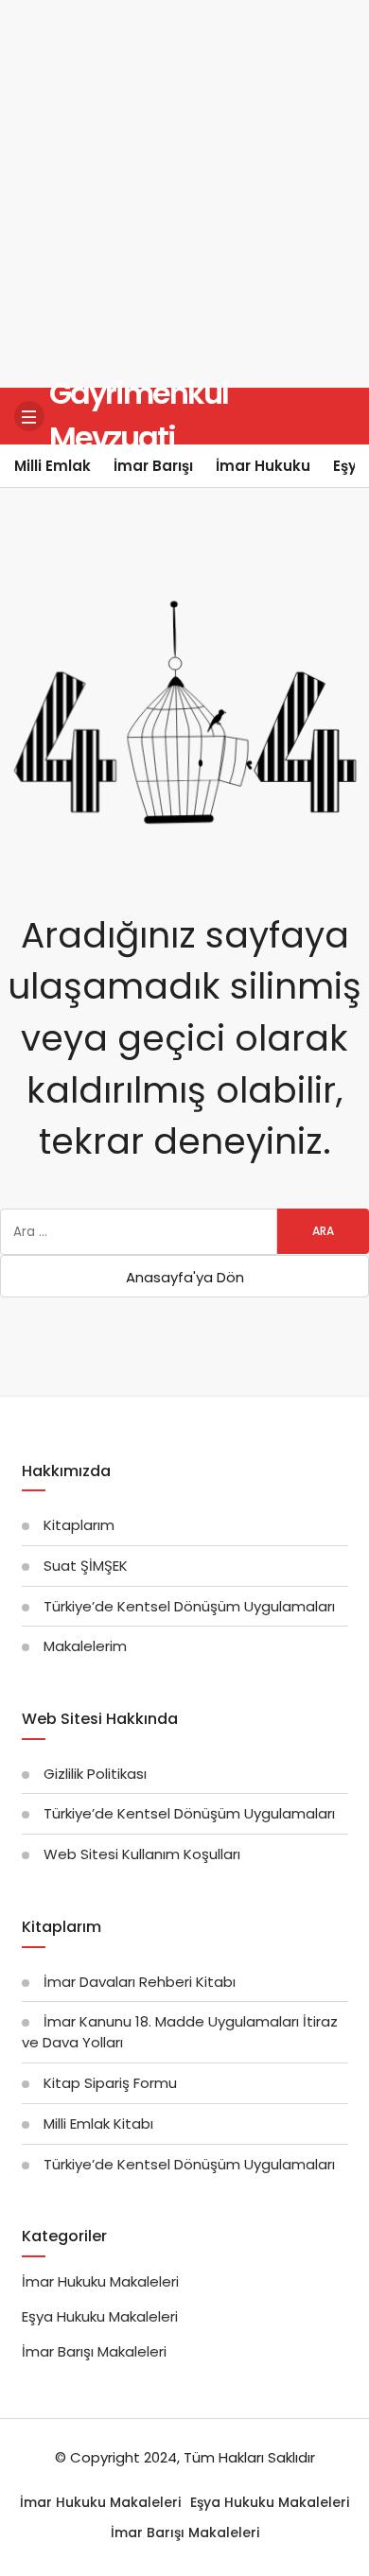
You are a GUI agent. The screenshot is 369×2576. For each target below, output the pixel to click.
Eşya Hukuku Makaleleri (100, 2316)
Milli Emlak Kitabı (98, 2123)
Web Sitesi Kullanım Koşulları (142, 1854)
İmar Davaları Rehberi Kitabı (140, 1982)
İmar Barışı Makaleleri (94, 2351)
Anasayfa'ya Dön (185, 1277)
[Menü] (29, 416)
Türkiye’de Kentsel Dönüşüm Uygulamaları (189, 1606)
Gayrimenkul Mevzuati (139, 415)
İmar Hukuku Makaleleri (100, 2281)
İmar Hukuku (263, 466)
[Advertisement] (184, 194)
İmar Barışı (153, 466)
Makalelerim (85, 1646)
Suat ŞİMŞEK (86, 1566)
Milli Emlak (53, 466)
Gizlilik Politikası (95, 1774)
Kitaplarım (79, 1525)
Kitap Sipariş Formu (110, 2083)
